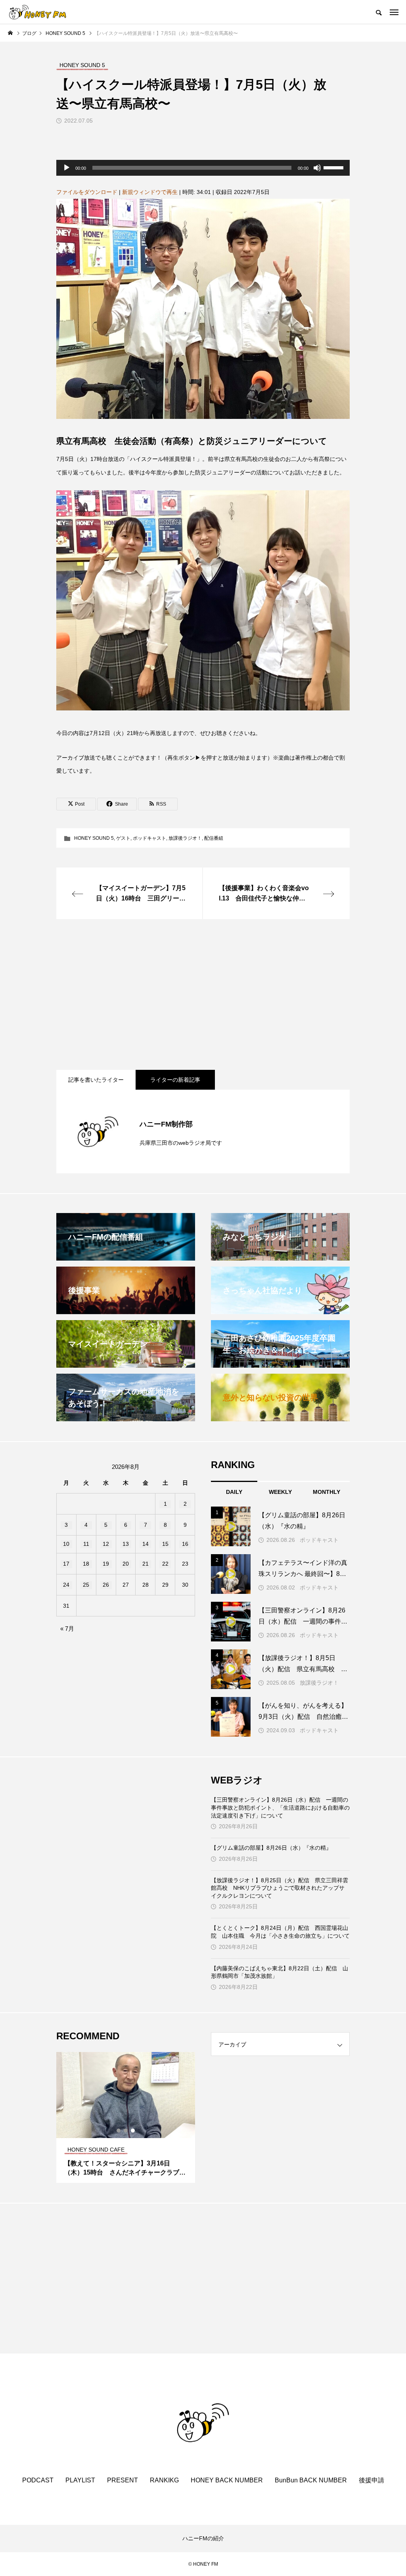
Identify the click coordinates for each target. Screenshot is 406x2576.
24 (66, 1585)
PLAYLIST (80, 2480)
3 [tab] (133, 2131)
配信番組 (214, 838)
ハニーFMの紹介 (203, 2538)
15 (165, 1544)
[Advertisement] (203, 994)
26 (106, 1585)
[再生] (67, 168)
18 (86, 1564)
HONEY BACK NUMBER (227, 2480)
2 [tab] (126, 2131)
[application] (203, 168)
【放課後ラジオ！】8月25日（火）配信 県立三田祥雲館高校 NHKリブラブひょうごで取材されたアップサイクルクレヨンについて (280, 1888)
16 (185, 1544)
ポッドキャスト (149, 838)
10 (66, 1544)
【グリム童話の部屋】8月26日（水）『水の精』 (271, 1848)
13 (126, 1544)
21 (146, 1564)
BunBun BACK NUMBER (311, 2480)
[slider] (335, 167)
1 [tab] (119, 2131)
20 (126, 1564)
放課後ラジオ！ (185, 838)
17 (66, 1564)
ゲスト (123, 838)
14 (146, 1544)
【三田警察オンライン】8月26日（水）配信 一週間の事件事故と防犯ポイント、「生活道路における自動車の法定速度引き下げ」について (280, 1807)
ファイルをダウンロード (87, 192)
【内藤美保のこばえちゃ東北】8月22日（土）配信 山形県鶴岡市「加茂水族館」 (280, 1972)
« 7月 (67, 1629)
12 (106, 1544)
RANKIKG (164, 2480)
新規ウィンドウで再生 (150, 192)
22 (165, 1564)
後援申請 (372, 2480)
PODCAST (38, 2480)
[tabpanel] (126, 2117)
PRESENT (123, 2480)
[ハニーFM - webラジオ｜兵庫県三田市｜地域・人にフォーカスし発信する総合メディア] (38, 12)
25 (86, 1585)
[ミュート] (317, 168)
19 (106, 1564)
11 (86, 1544)
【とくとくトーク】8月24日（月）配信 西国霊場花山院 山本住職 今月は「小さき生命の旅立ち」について (280, 1932)
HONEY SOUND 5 (94, 838)
